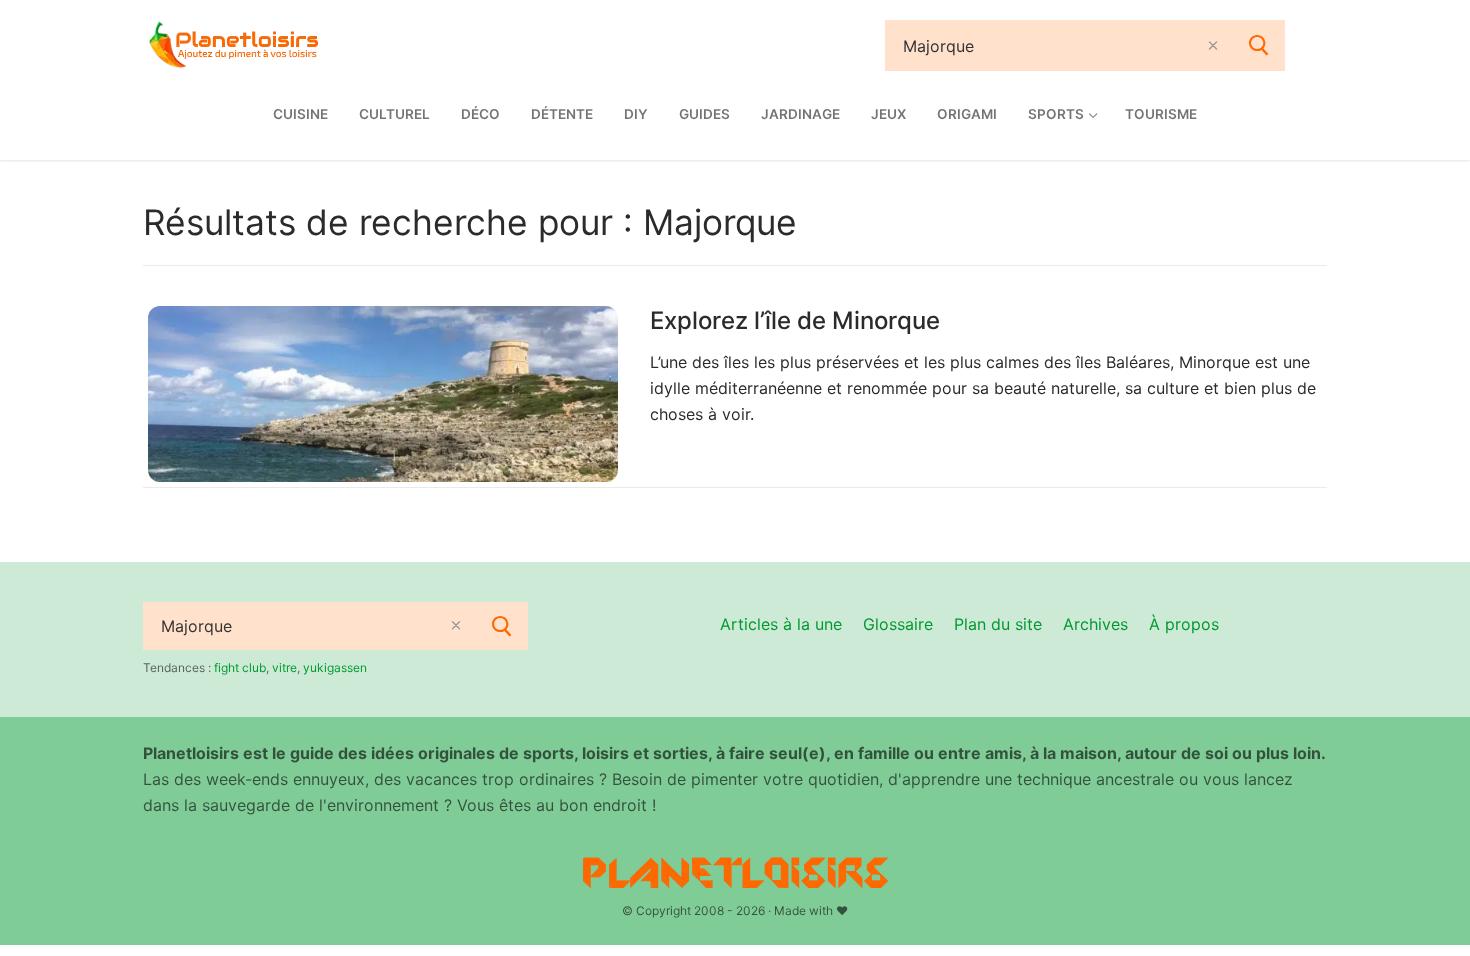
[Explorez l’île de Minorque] (383, 394)
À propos (1184, 624)
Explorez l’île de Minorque (795, 320)
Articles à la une (781, 624)
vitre (284, 667)
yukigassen (335, 667)
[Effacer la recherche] (1213, 45)
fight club (240, 667)
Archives (1095, 624)
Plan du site (998, 624)
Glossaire (898, 624)
